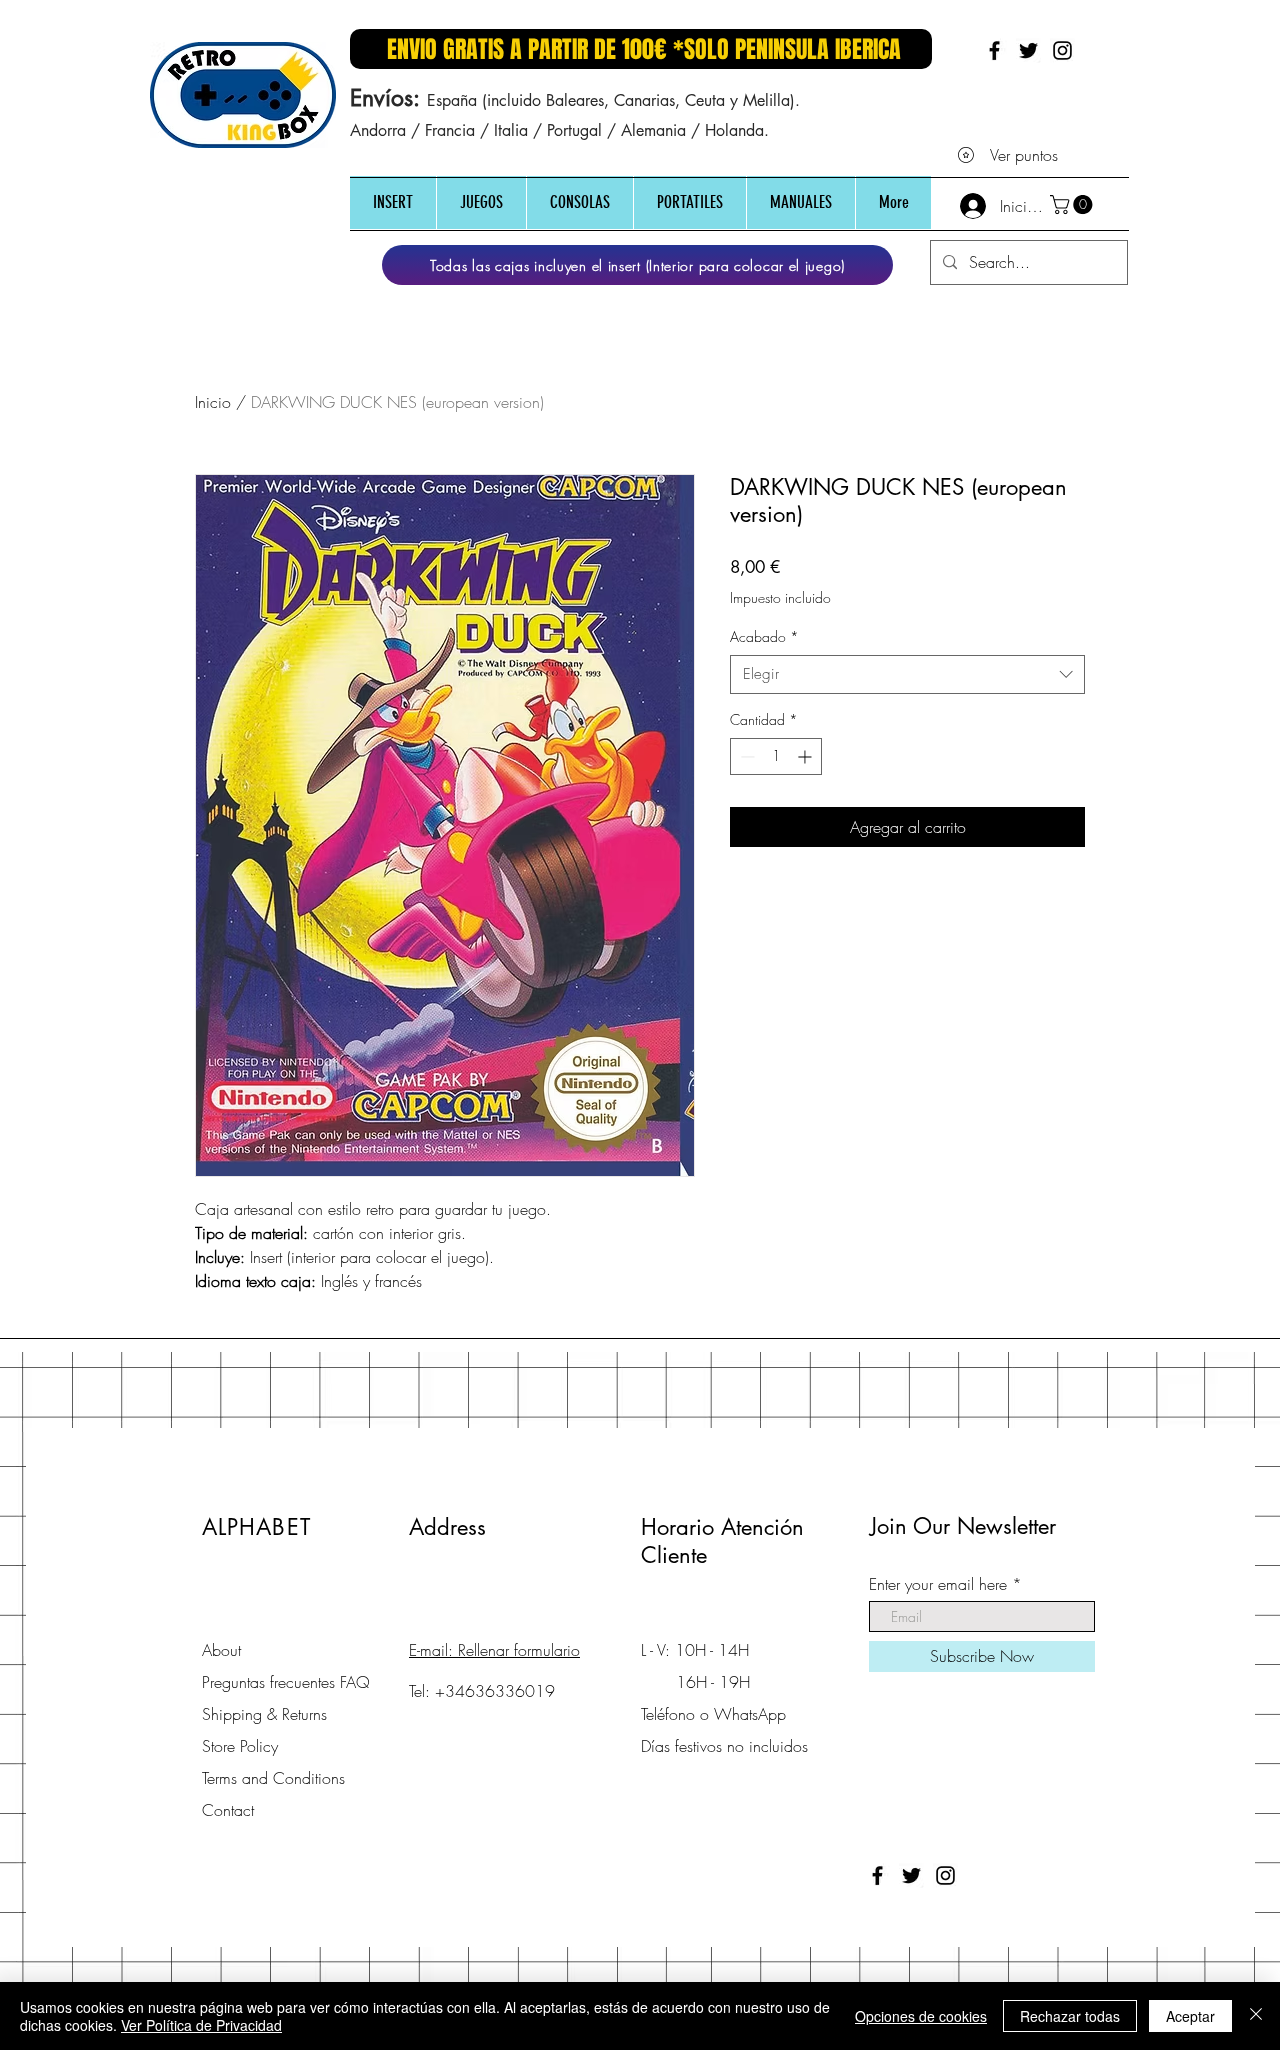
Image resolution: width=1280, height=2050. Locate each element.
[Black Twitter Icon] (1028, 50)
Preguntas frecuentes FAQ (286, 1682)
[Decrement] (745, 756)
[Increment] (806, 756)
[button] (393, 202)
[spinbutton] (776, 756)
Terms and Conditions (273, 1778)
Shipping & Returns (264, 1714)
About (221, 1650)
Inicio (213, 402)
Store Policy (240, 1746)
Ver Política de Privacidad (201, 2025)
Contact (228, 1810)
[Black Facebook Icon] (994, 50)
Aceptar (1190, 2016)
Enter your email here (938, 1584)
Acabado (764, 636)
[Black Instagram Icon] (1062, 50)
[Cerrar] (1256, 2016)
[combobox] (907, 674)
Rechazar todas (1070, 2016)
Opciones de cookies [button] (921, 2016)
